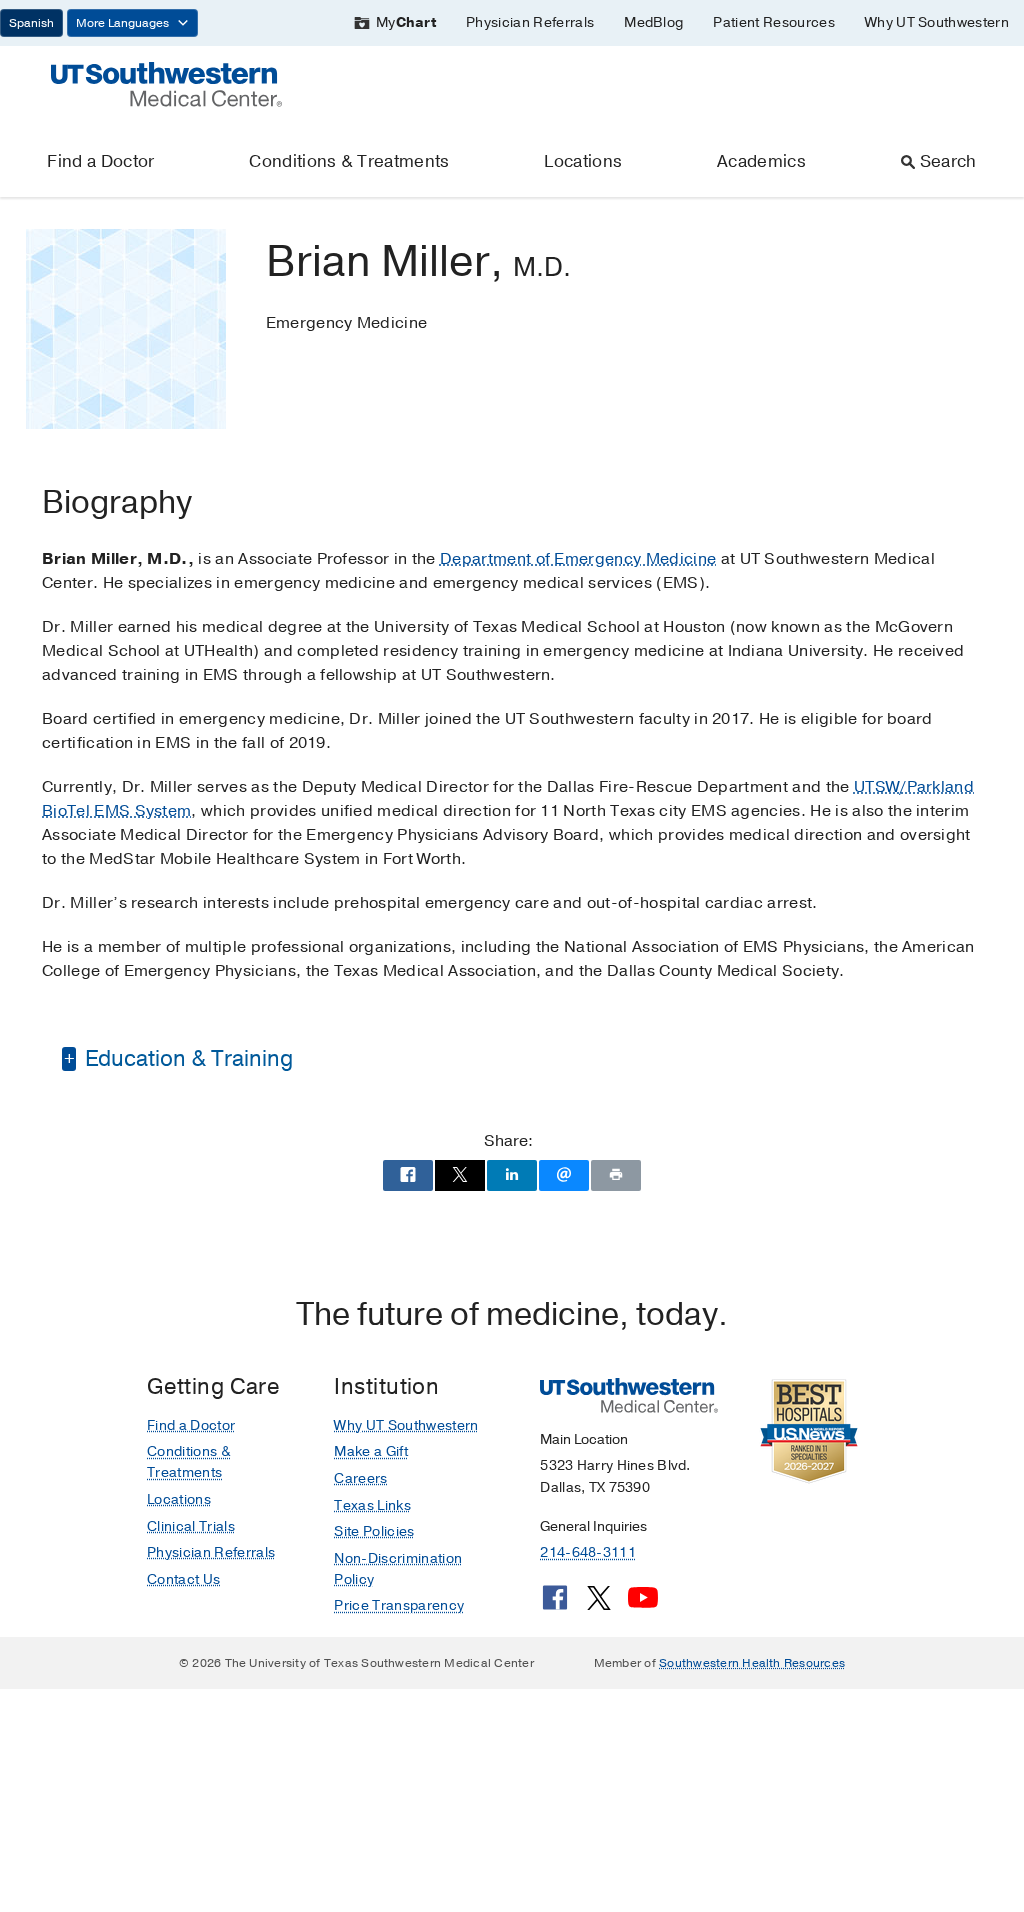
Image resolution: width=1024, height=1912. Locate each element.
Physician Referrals (530, 22)
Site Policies (374, 1531)
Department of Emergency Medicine (578, 559)
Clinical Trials (191, 1526)
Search (948, 161)
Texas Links (372, 1505)
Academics (761, 161)
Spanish (31, 23)
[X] (599, 1605)
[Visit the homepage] (166, 83)
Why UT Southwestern (937, 22)
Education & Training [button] (186, 1059)
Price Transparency (399, 1605)
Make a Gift (371, 1451)
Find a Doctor (100, 161)
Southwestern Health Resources (752, 1663)
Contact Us (183, 1579)
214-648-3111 (587, 1552)
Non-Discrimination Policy (398, 1569)
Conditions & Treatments (349, 161)
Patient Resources (773, 22)
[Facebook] (555, 1605)
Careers (360, 1478)
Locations (583, 161)
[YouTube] (643, 1605)
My (406, 22)
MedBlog (653, 22)
